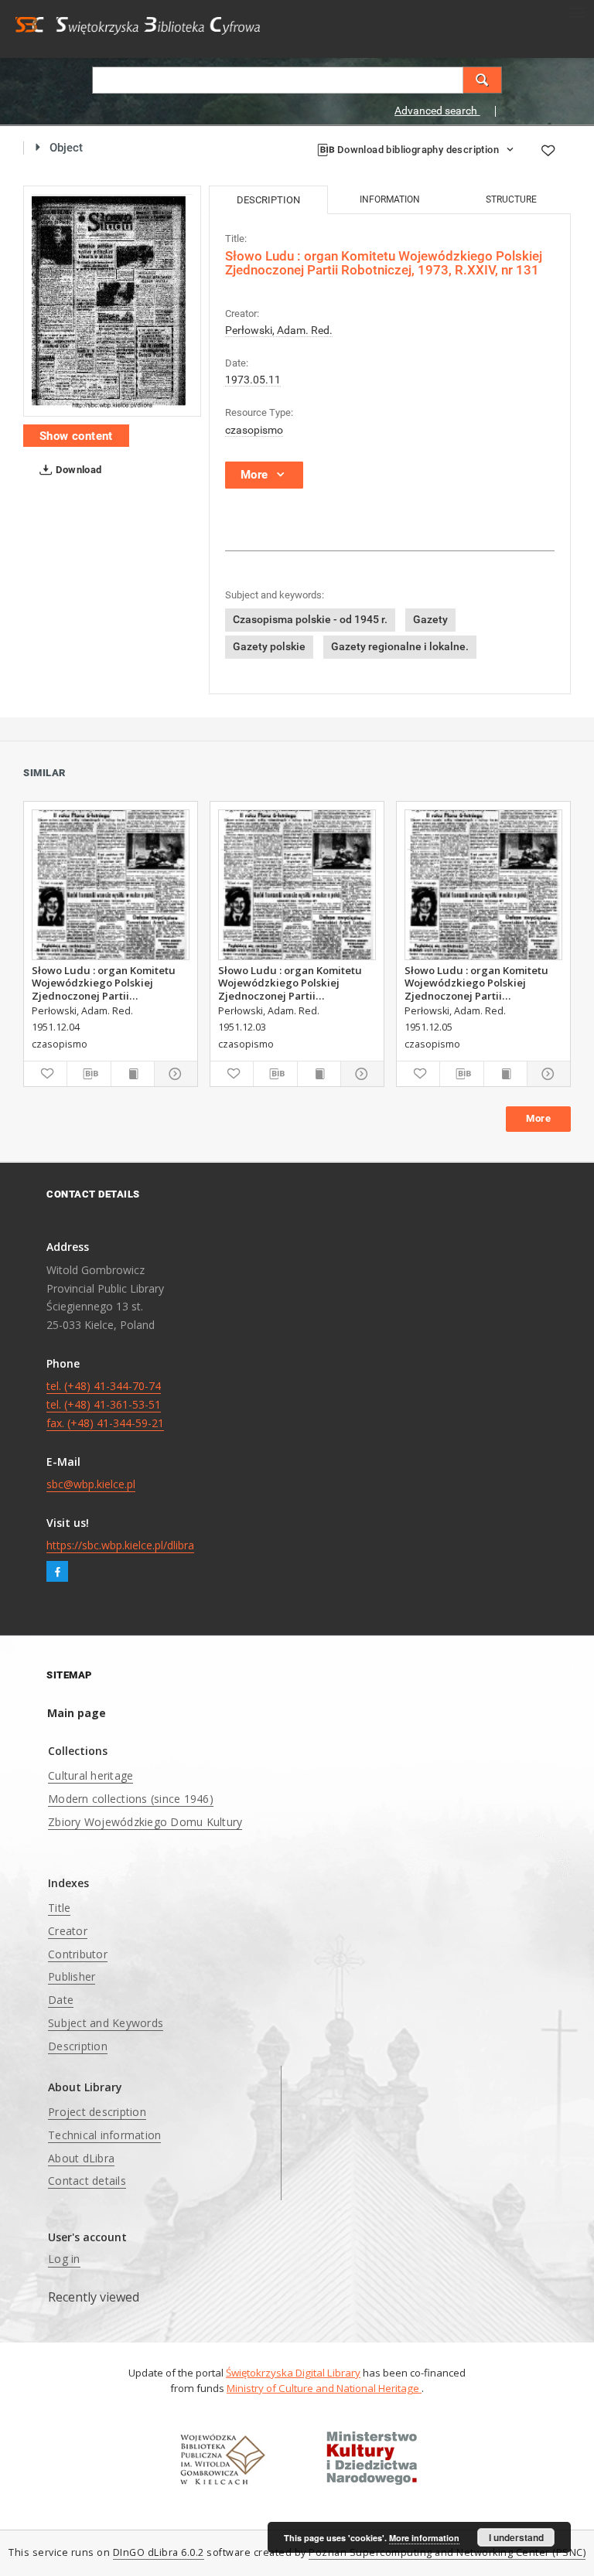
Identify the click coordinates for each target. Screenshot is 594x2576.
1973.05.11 (253, 380)
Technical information (104, 2135)
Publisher (72, 1976)
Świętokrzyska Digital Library (293, 2373)
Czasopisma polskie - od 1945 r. (310, 619)
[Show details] (174, 1074)
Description (78, 2046)
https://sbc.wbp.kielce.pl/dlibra (120, 1545)
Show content (76, 436)
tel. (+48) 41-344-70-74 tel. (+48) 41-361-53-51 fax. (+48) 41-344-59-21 (105, 1404)
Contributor (78, 1954)
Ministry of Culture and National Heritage (324, 2388)
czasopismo (254, 430)
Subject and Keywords (106, 2023)
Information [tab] (390, 199)
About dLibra (81, 2158)
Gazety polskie (269, 646)
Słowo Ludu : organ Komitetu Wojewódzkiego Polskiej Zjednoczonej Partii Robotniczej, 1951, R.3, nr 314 (477, 983)
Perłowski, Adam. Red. (279, 330)
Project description (97, 2112)
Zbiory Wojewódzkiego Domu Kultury (145, 1822)
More (538, 1118)
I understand (516, 2537)
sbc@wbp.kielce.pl (91, 1484)
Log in (64, 2259)
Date (61, 2000)
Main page (77, 1713)
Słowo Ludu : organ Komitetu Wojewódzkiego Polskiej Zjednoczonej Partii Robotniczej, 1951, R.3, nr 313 (104, 983)
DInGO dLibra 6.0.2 (159, 2552)
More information (424, 2538)
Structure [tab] (511, 199)
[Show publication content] (133, 1074)
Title (59, 1908)
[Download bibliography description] (89, 1074)
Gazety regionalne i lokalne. (400, 646)
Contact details (87, 2181)
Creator (68, 1931)
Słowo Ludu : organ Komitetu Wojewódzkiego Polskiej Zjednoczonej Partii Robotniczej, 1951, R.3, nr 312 (291, 983)
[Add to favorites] (548, 150)
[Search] (483, 80)
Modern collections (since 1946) (131, 1799)
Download (78, 470)
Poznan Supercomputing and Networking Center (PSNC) (447, 2552)
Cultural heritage (90, 1775)
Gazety (430, 619)
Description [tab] (268, 200)
